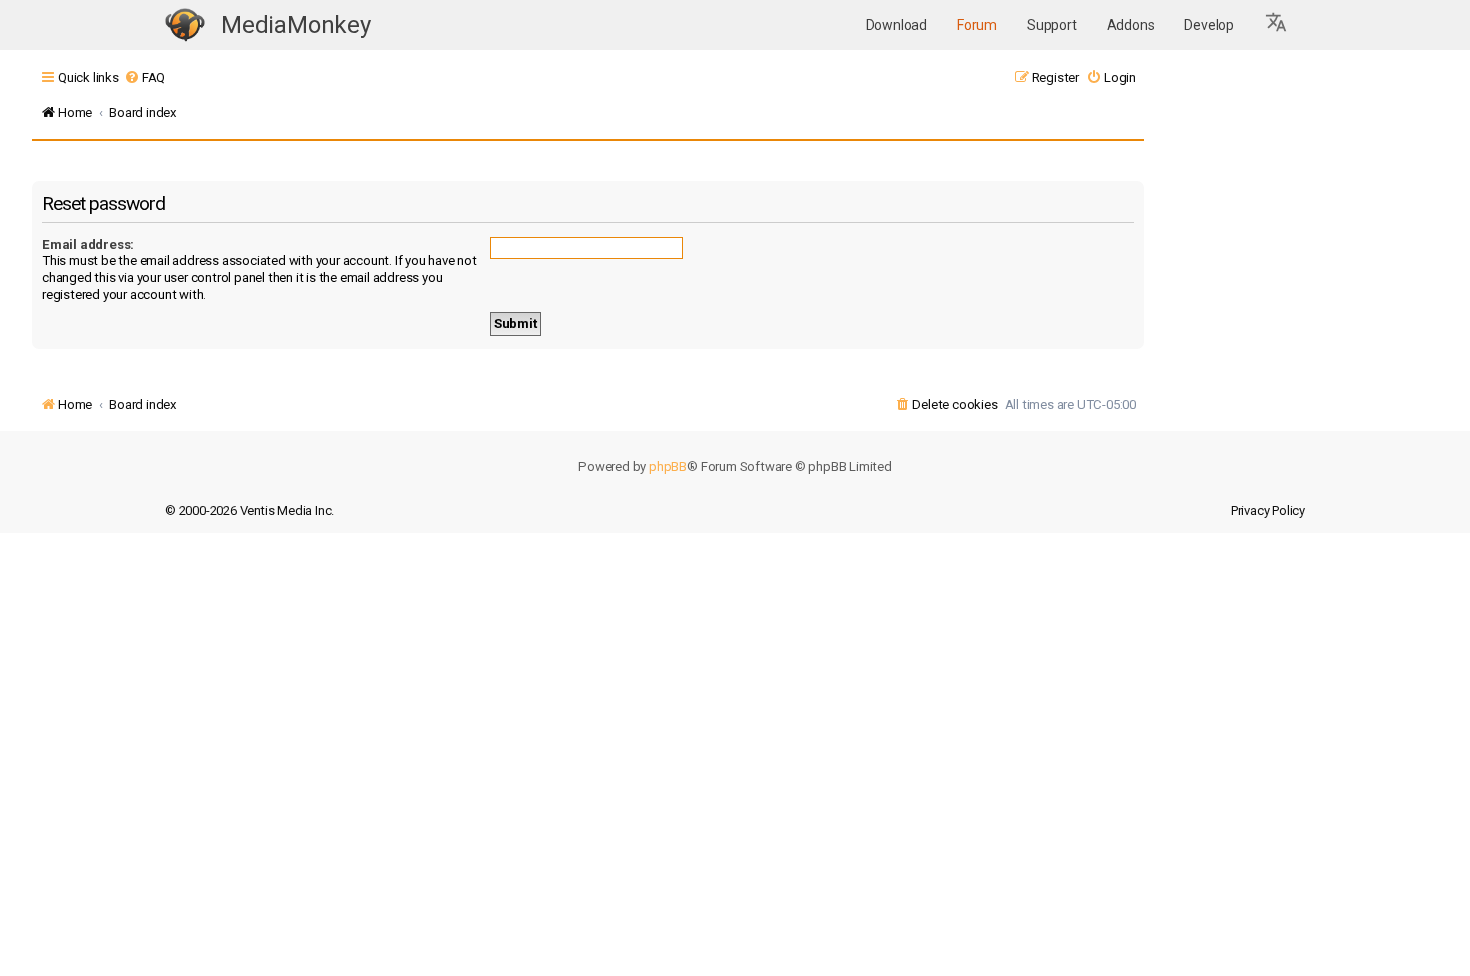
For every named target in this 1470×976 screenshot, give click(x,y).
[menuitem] (144, 77)
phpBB (668, 466)
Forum (977, 25)
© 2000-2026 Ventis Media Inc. (249, 510)
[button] (1277, 25)
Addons (1131, 25)
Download (896, 25)
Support (1052, 25)
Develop (1209, 25)
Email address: (88, 244)
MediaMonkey (296, 25)
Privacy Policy (1268, 510)
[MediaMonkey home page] (185, 25)
